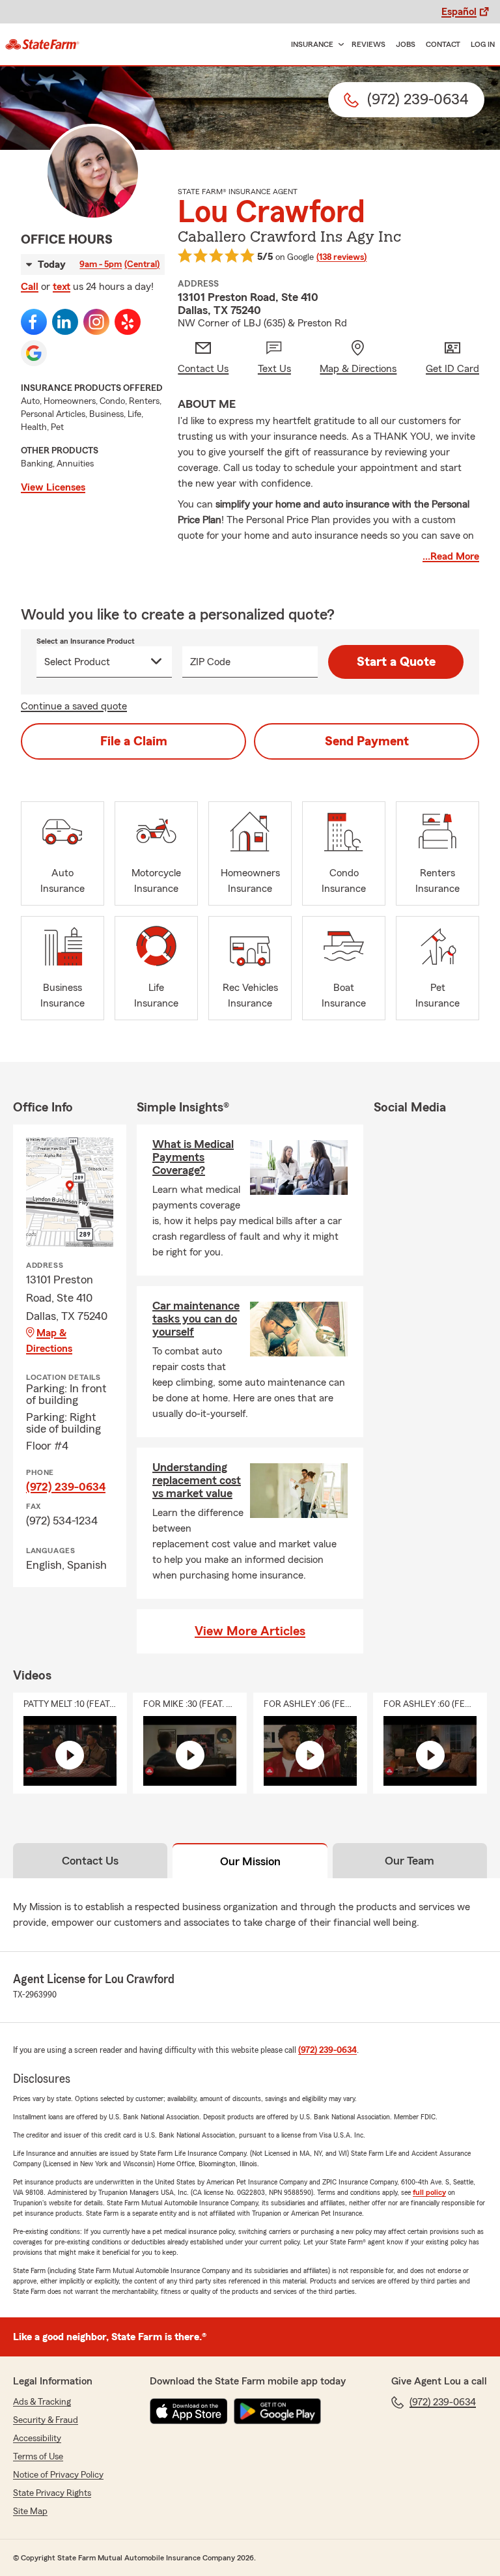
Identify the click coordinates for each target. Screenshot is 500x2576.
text (62, 287)
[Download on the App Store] (189, 2411)
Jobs (406, 44)
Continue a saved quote (74, 706)
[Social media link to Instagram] (96, 322)
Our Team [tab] (410, 1861)
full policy (429, 2192)
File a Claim (134, 741)
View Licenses (53, 487)
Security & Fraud (46, 2420)
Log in (483, 44)
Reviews (368, 44)
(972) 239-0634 (66, 1487)
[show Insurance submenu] (339, 45)
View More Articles (250, 1631)
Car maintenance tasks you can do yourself (196, 1319)
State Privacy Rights (52, 2493)
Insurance (312, 44)
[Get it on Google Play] (277, 2411)
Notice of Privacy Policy (58, 2475)
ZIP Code (210, 662)
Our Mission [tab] (250, 1861)
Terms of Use (38, 2457)
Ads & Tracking (42, 2402)
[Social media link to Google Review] (34, 353)
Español (459, 12)
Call (30, 287)
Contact (443, 44)
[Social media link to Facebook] (34, 322)
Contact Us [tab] (90, 1861)
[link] (42, 44)
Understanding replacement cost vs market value (197, 1480)
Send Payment (367, 741)
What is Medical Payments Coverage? (193, 1157)
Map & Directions (49, 1341)
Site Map (30, 2512)
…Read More (451, 556)
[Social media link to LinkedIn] (65, 322)
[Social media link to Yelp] (128, 322)
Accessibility (37, 2439)
